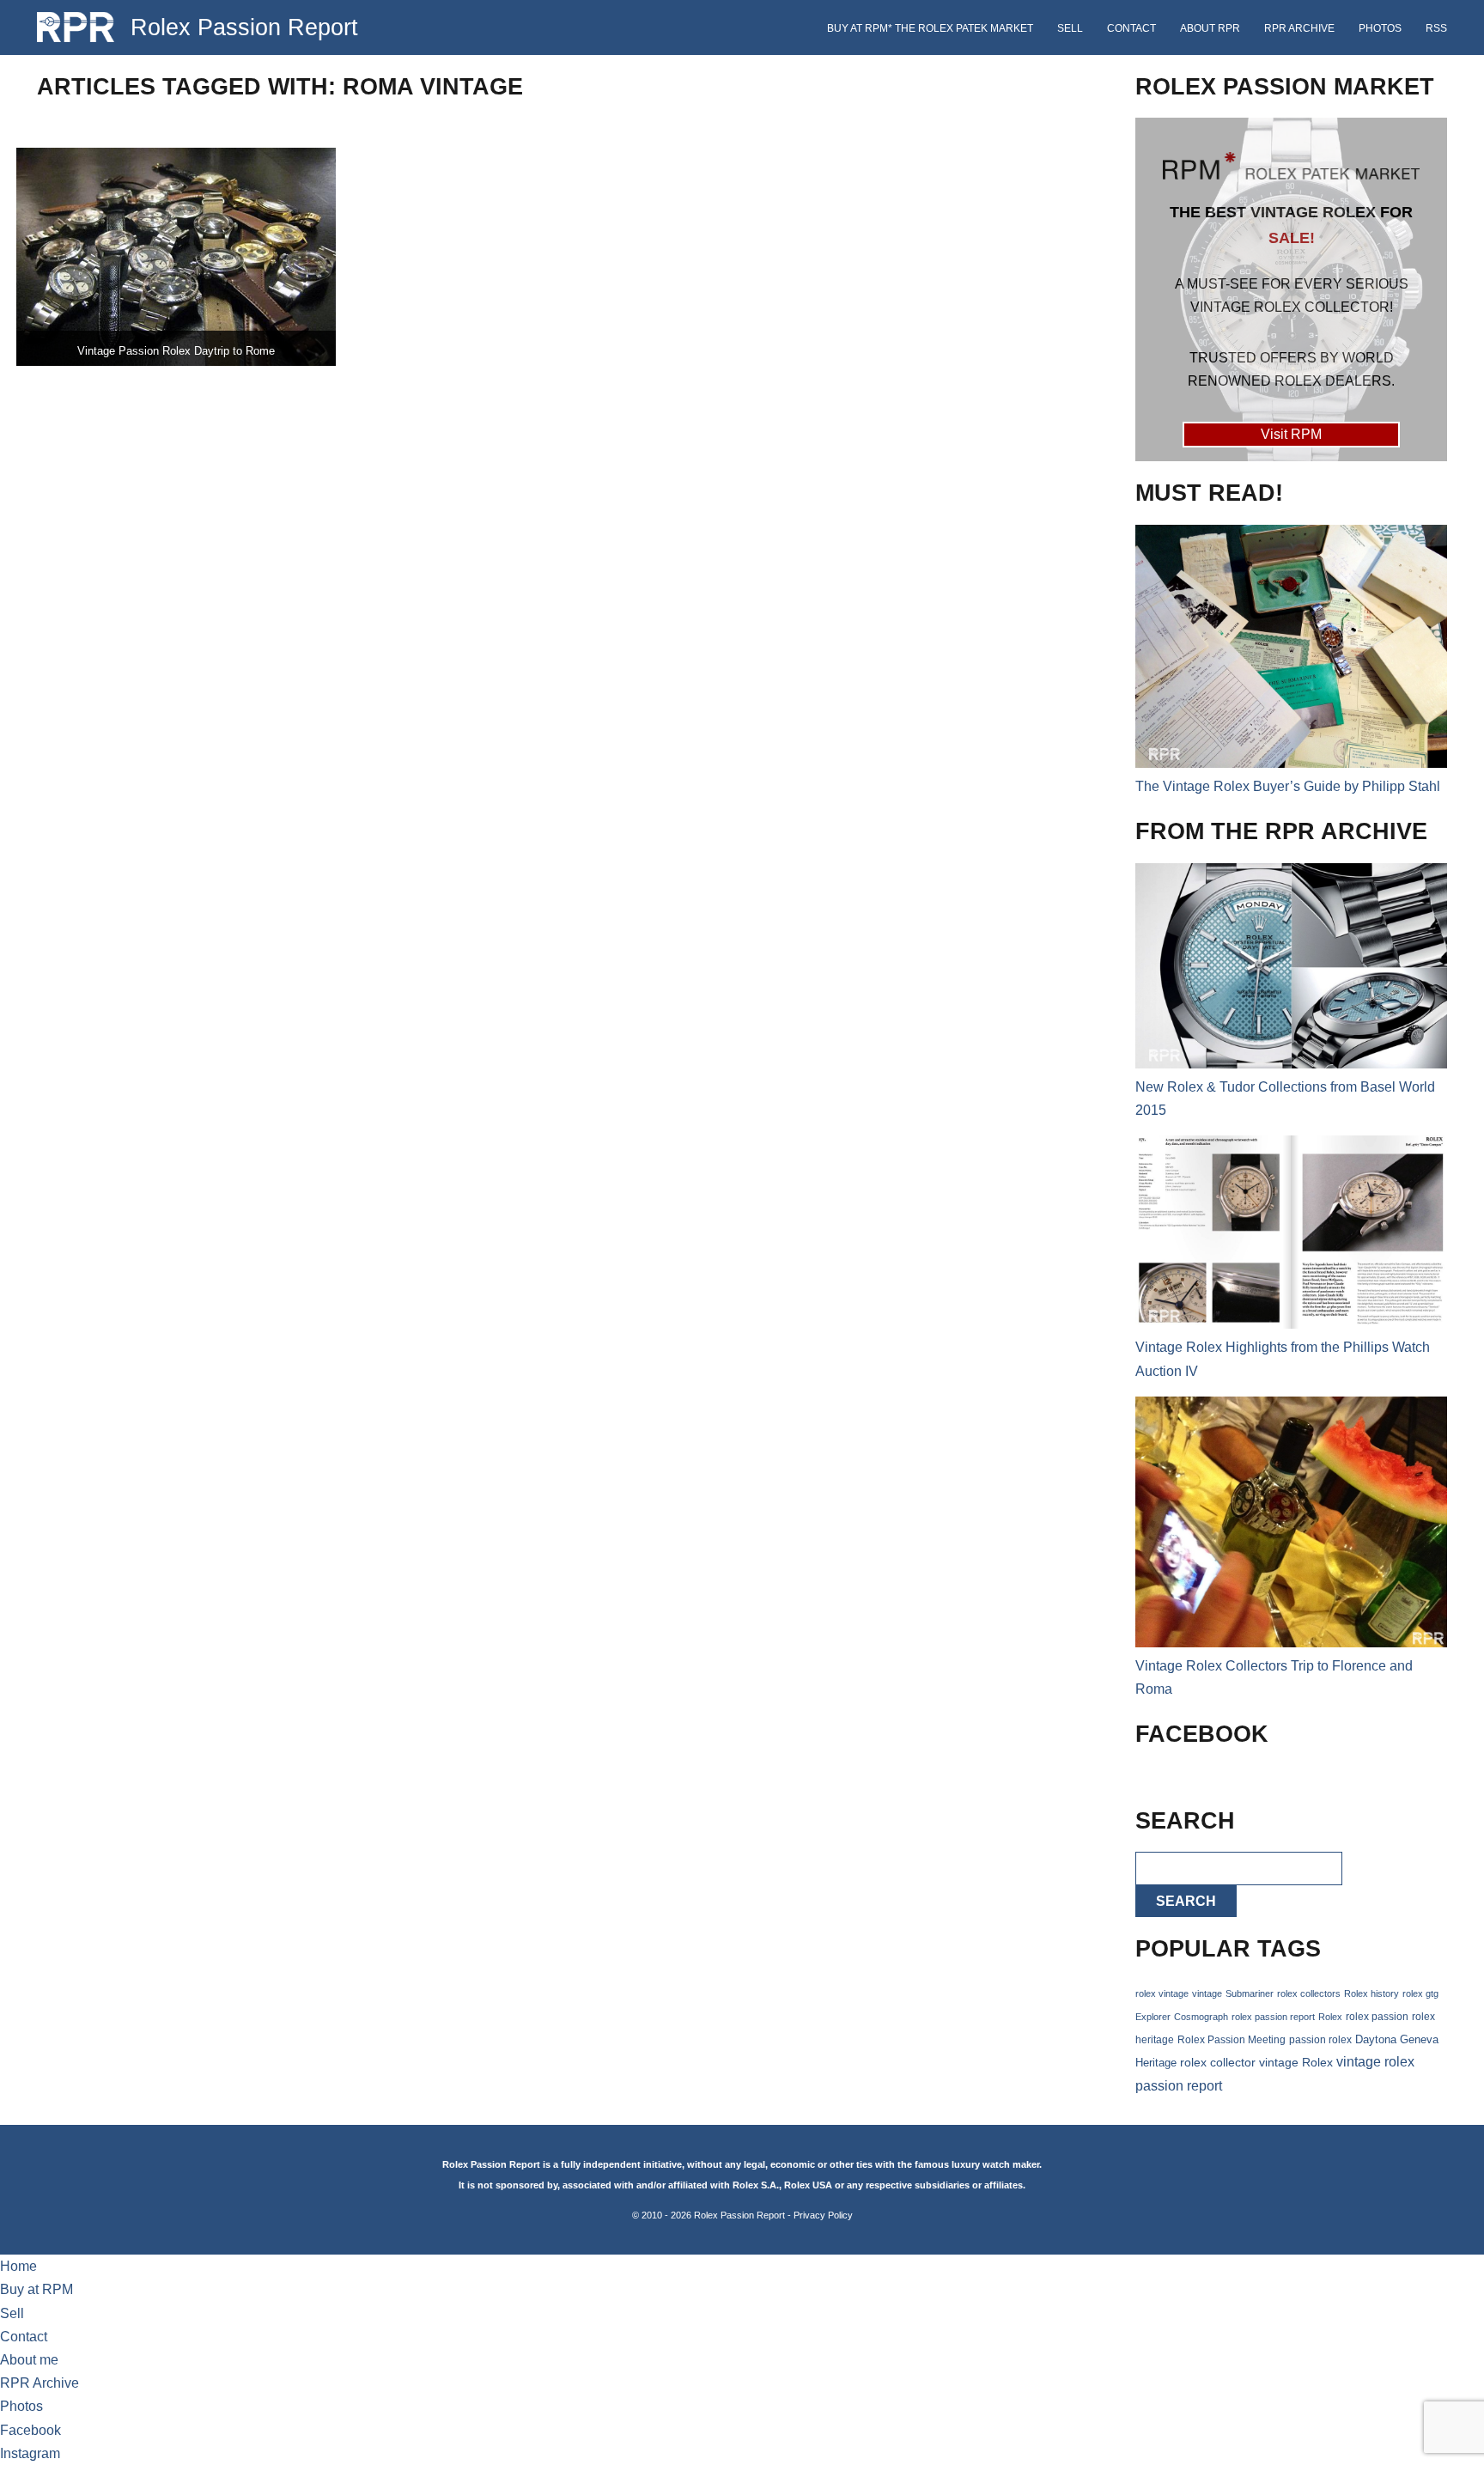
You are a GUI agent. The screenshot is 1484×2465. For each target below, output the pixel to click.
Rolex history (1371, 1993)
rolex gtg (1420, 1993)
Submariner (1250, 1993)
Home (18, 2266)
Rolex (1330, 2017)
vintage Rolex (1296, 2062)
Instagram (30, 2453)
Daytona (1376, 2040)
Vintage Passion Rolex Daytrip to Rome (176, 351)
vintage (1207, 1993)
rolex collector (1218, 2063)
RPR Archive (1299, 28)
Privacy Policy (823, 2215)
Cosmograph (1201, 2017)
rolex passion (1377, 2016)
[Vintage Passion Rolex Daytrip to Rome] (176, 257)
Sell (1070, 28)
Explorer (1153, 2017)
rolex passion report (1273, 2017)
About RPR (1210, 28)
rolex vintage (1162, 1993)
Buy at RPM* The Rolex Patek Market (930, 28)
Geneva (1419, 2040)
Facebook (30, 2430)
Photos (1380, 28)
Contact (1131, 28)
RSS (1436, 28)
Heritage (1156, 2063)
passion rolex (1320, 2040)
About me (29, 2360)
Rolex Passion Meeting (1232, 2040)
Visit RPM (1291, 434)
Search (1186, 1901)
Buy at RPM (36, 2289)
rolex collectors (1309, 1993)
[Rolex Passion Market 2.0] (1291, 289)
